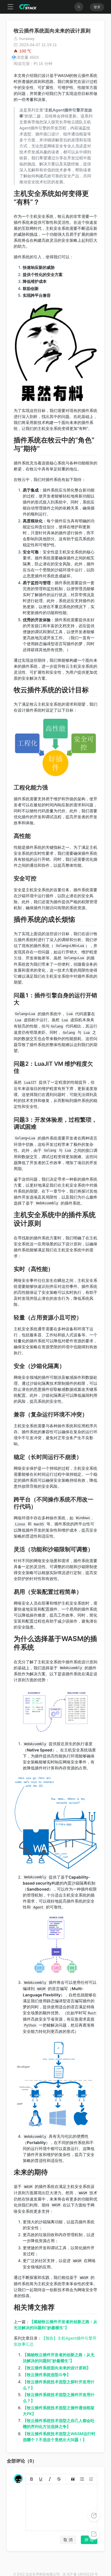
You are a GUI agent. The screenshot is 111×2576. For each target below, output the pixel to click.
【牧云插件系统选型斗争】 (47, 2375)
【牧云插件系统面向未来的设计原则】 (57, 2368)
